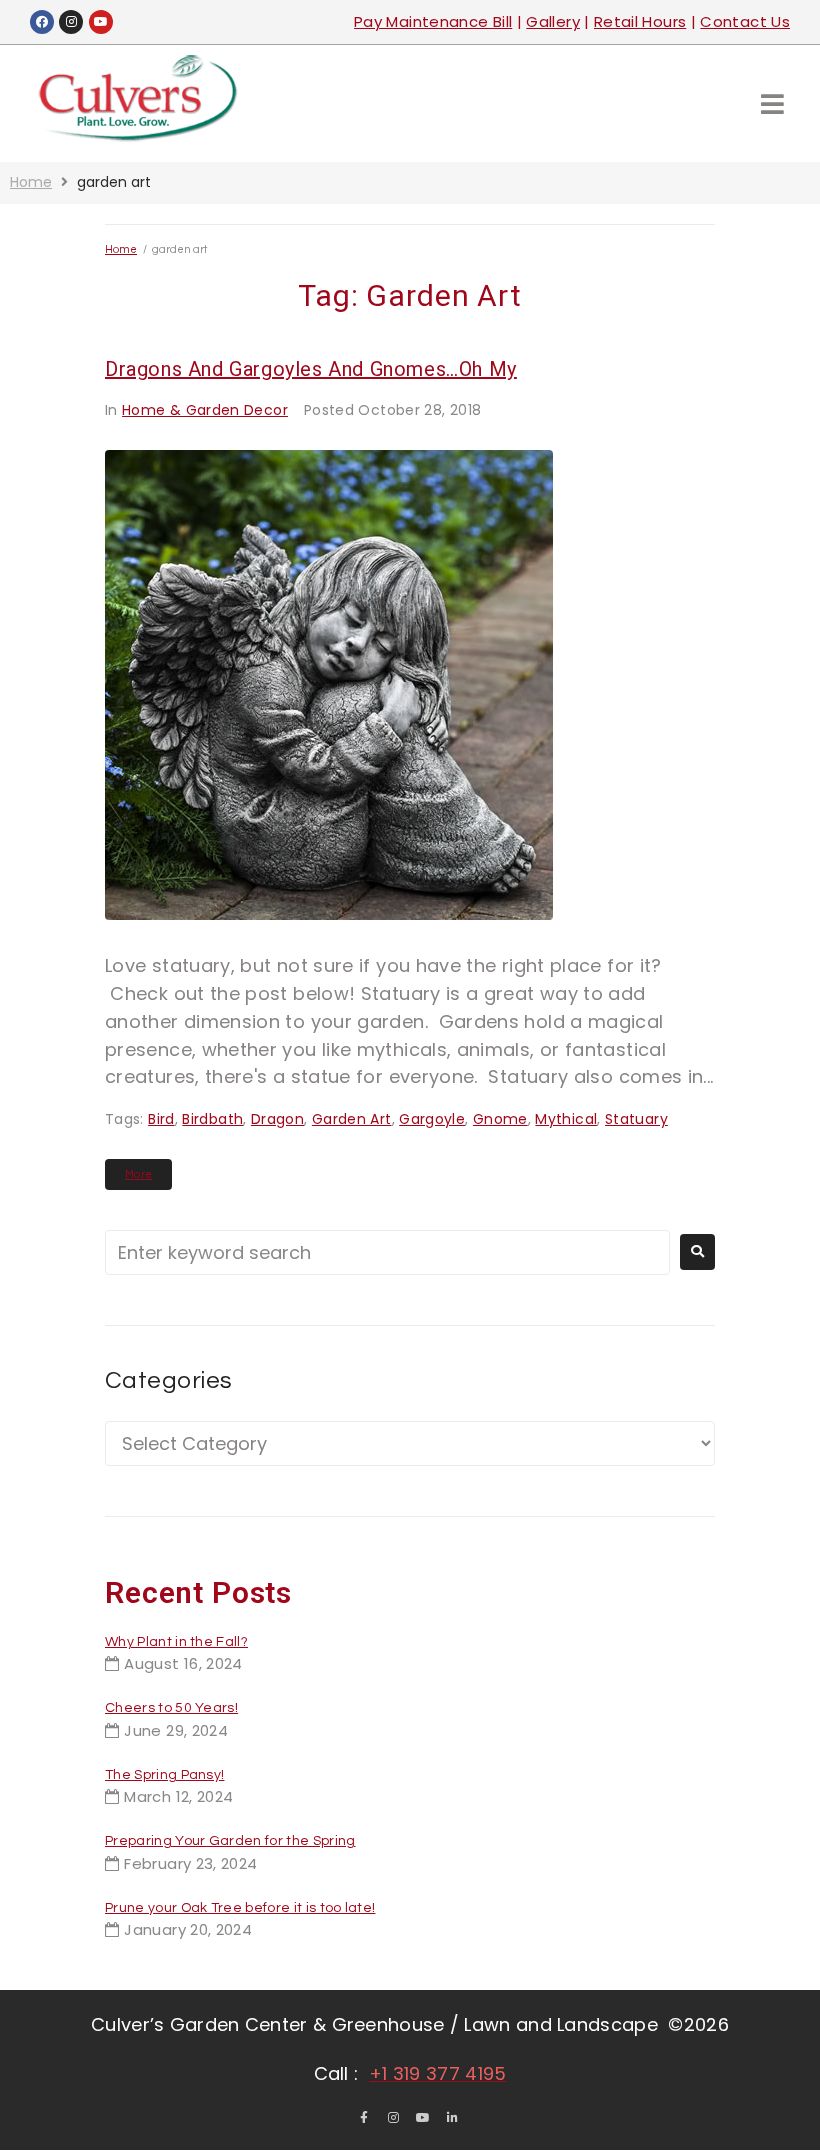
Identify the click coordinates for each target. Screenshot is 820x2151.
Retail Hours (640, 21)
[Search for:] (387, 1252)
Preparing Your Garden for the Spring (230, 1841)
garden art (352, 1119)
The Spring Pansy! (164, 1775)
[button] (772, 103)
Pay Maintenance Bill (433, 21)
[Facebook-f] (364, 2118)
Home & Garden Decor (205, 410)
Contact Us (745, 21)
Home (31, 182)
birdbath (212, 1119)
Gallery (553, 21)
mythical (566, 1119)
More (138, 1174)
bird (161, 1119)
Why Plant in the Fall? (176, 1642)
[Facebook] (42, 22)
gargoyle (432, 1119)
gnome (500, 1119)
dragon (277, 1119)
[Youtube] (101, 22)
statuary (636, 1119)
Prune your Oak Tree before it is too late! (240, 1908)
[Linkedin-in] (453, 2118)
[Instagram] (71, 22)
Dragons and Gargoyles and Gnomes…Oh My (311, 369)
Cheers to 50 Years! (171, 1708)
